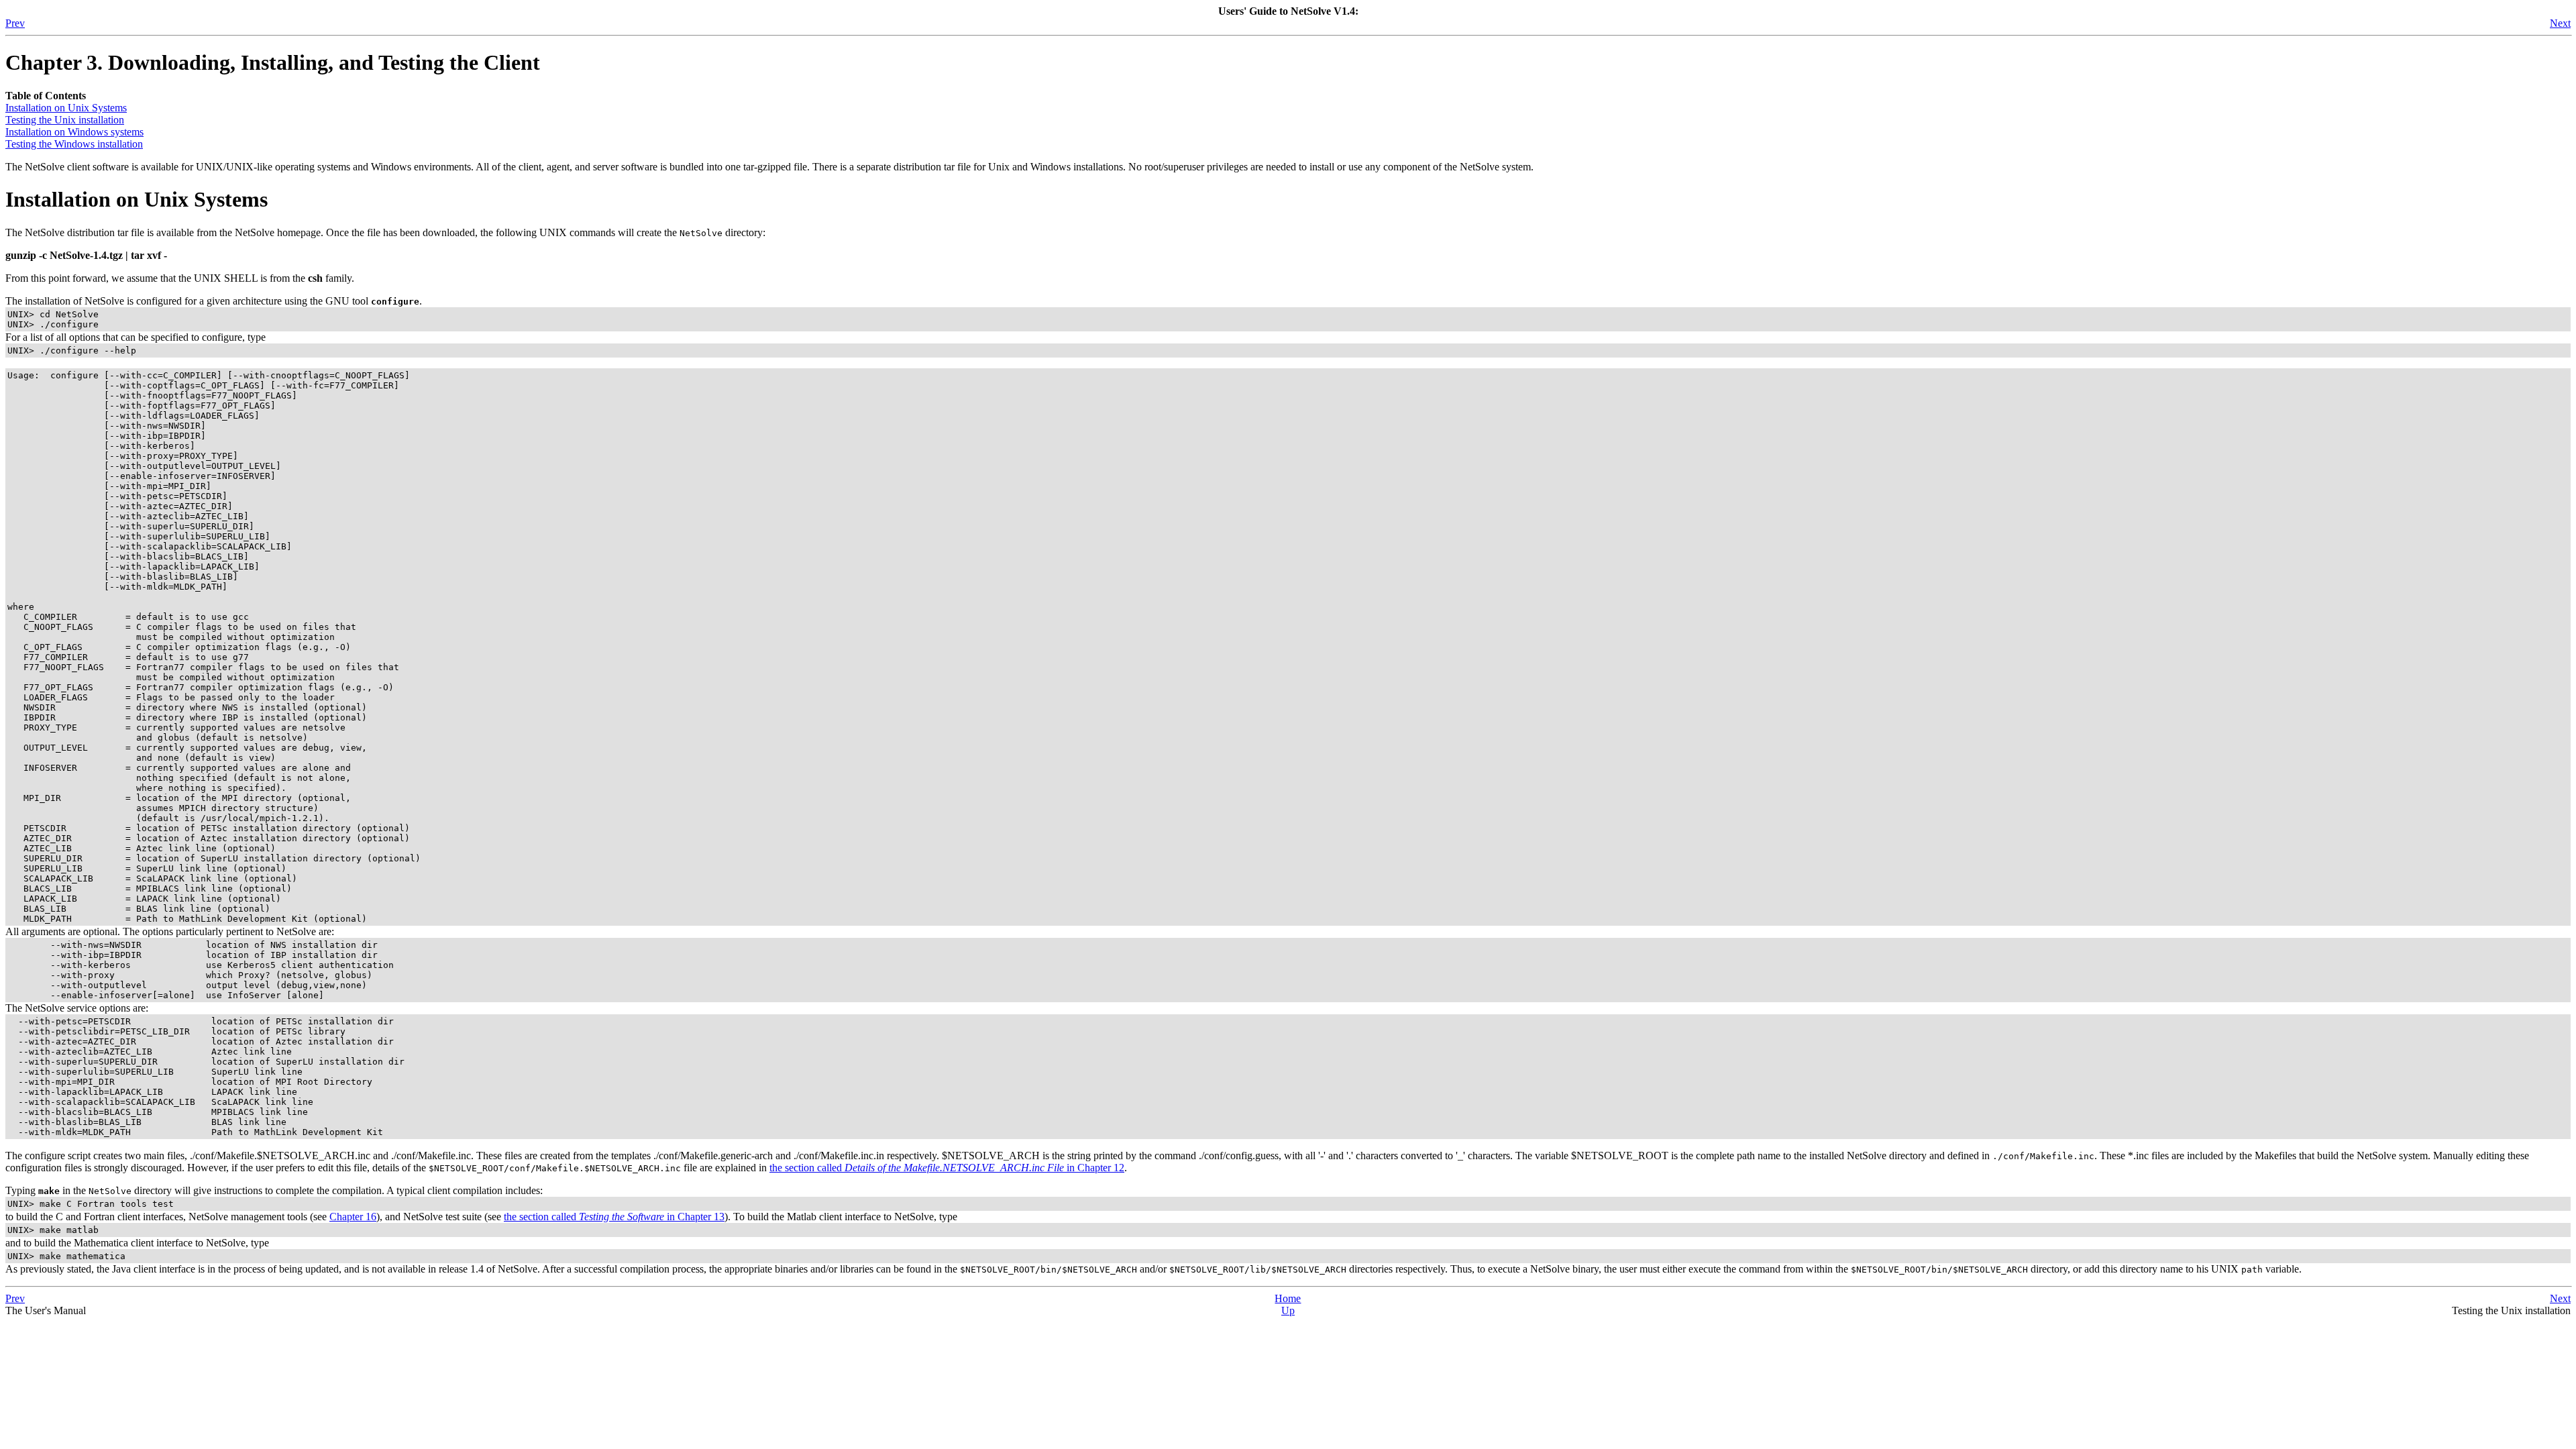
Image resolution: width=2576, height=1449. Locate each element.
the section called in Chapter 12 (947, 1168)
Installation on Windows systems (74, 132)
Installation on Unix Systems (66, 108)
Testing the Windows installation (74, 144)
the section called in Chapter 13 (614, 1217)
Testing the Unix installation (65, 120)
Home (1288, 1298)
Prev (15, 23)
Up (1288, 1310)
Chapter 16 (353, 1217)
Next (2560, 23)
